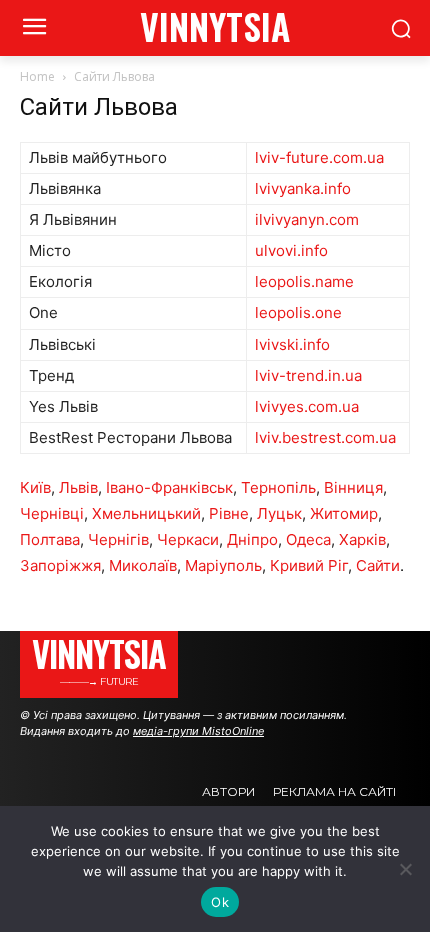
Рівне (229, 513)
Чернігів (118, 539)
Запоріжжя (60, 565)
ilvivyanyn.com (307, 219)
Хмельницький (146, 513)
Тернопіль (278, 487)
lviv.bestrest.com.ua (325, 437)
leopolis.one (298, 312)
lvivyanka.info (303, 188)
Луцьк (279, 513)
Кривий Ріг (309, 565)
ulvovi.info (291, 250)
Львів (78, 487)
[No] (405, 869)
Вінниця (353, 487)
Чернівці (52, 513)
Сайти (378, 565)
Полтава (50, 539)
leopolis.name (304, 281)
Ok (220, 902)
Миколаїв (143, 565)
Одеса (308, 539)
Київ (35, 487)
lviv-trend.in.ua (308, 375)
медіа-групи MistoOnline (198, 731)
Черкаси (188, 539)
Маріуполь (223, 565)
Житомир (344, 513)
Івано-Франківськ (169, 487)
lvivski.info (292, 344)
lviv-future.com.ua (319, 157)
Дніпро (252, 539)
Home (37, 76)
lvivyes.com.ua (307, 406)
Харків (362, 539)
